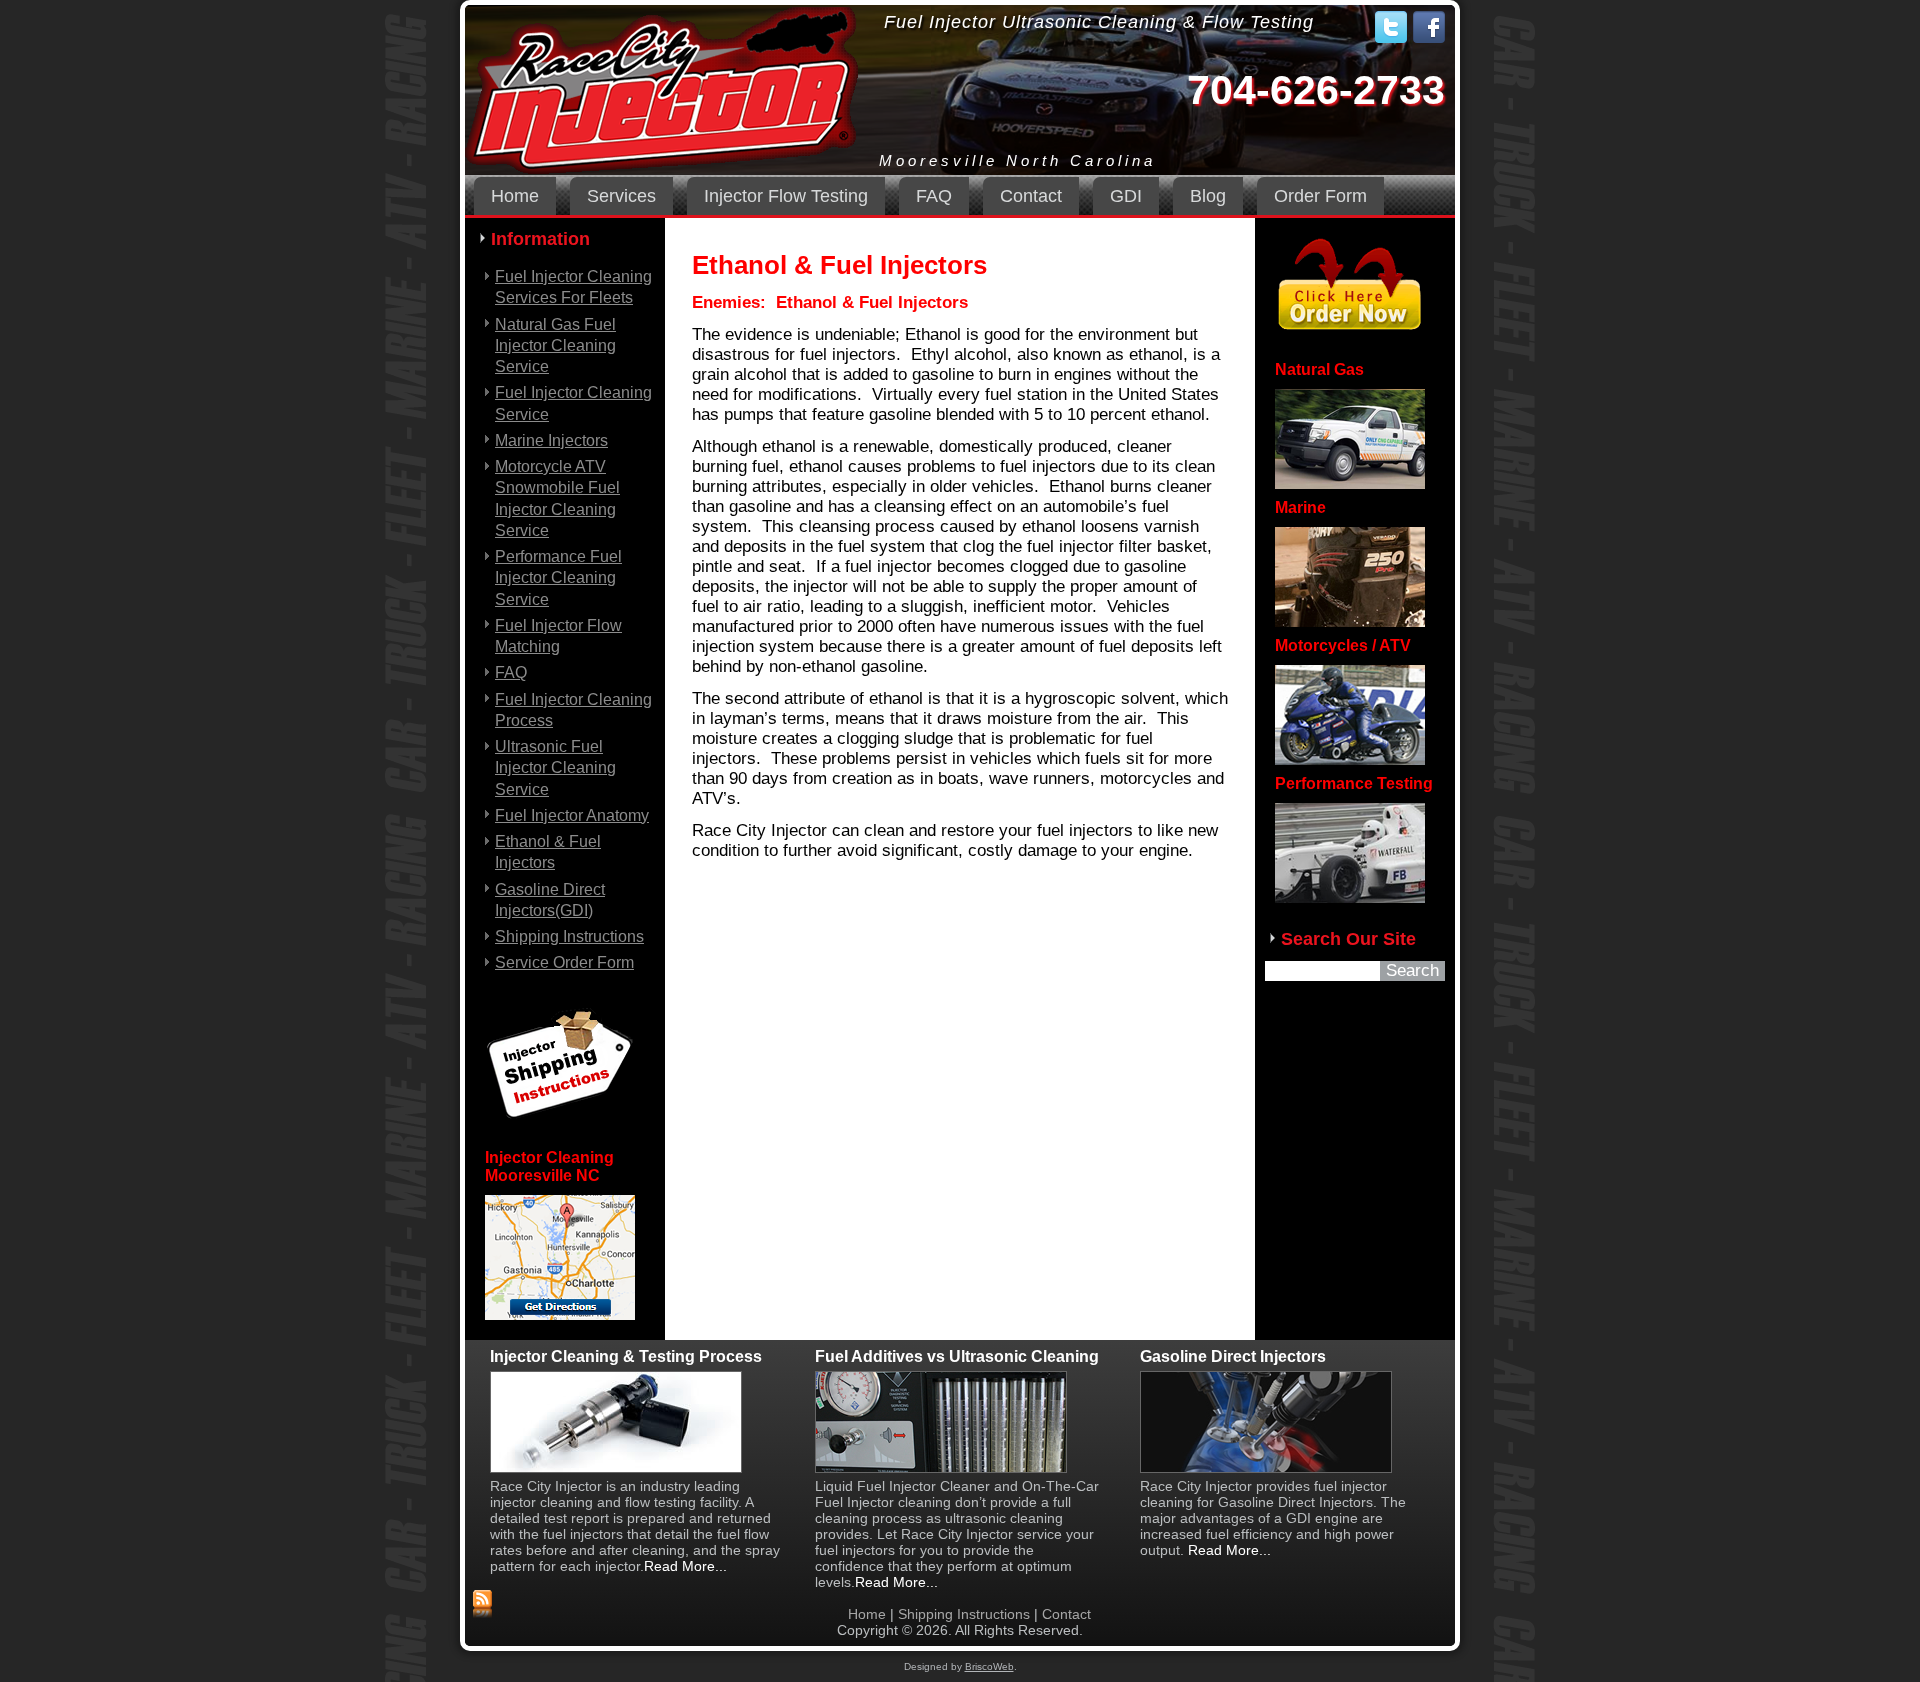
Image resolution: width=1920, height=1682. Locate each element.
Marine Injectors (551, 440)
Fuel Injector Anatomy (572, 815)
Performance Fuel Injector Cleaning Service (558, 578)
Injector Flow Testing (786, 196)
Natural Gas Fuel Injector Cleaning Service (555, 346)
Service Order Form (564, 962)
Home (515, 196)
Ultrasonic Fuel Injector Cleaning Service (555, 768)
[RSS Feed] (482, 1605)
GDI (1126, 196)
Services (621, 196)
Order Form (1320, 196)
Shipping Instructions (569, 936)
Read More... (896, 1582)
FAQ (934, 196)
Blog (1208, 196)
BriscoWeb (989, 1666)
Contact (1031, 196)
